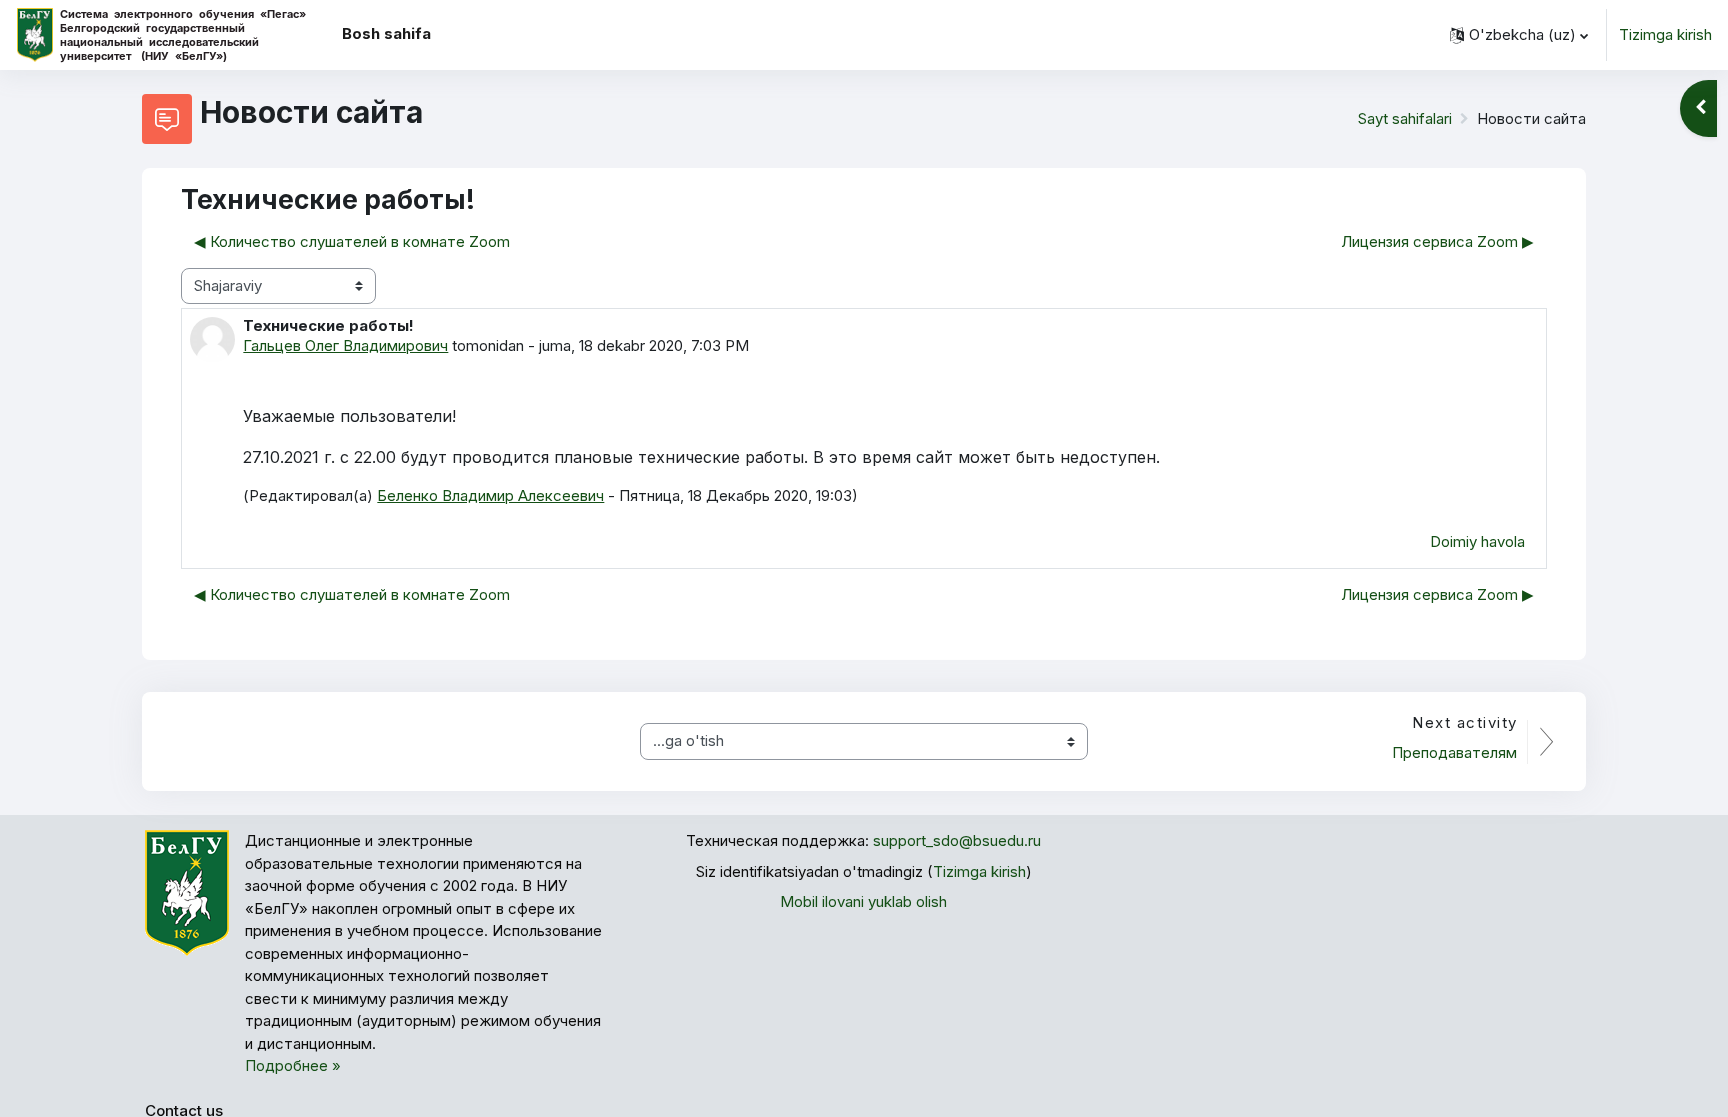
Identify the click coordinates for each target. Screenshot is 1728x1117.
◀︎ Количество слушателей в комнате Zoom (352, 241)
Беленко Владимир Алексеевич (490, 495)
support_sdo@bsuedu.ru (957, 840)
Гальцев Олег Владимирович (345, 345)
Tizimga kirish (1665, 34)
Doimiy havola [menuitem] (1477, 541)
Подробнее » (293, 1065)
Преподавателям (1454, 752)
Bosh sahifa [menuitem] (386, 33)
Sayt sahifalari (1405, 118)
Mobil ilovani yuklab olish (863, 901)
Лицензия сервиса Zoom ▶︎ (1437, 241)
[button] (1519, 35)
